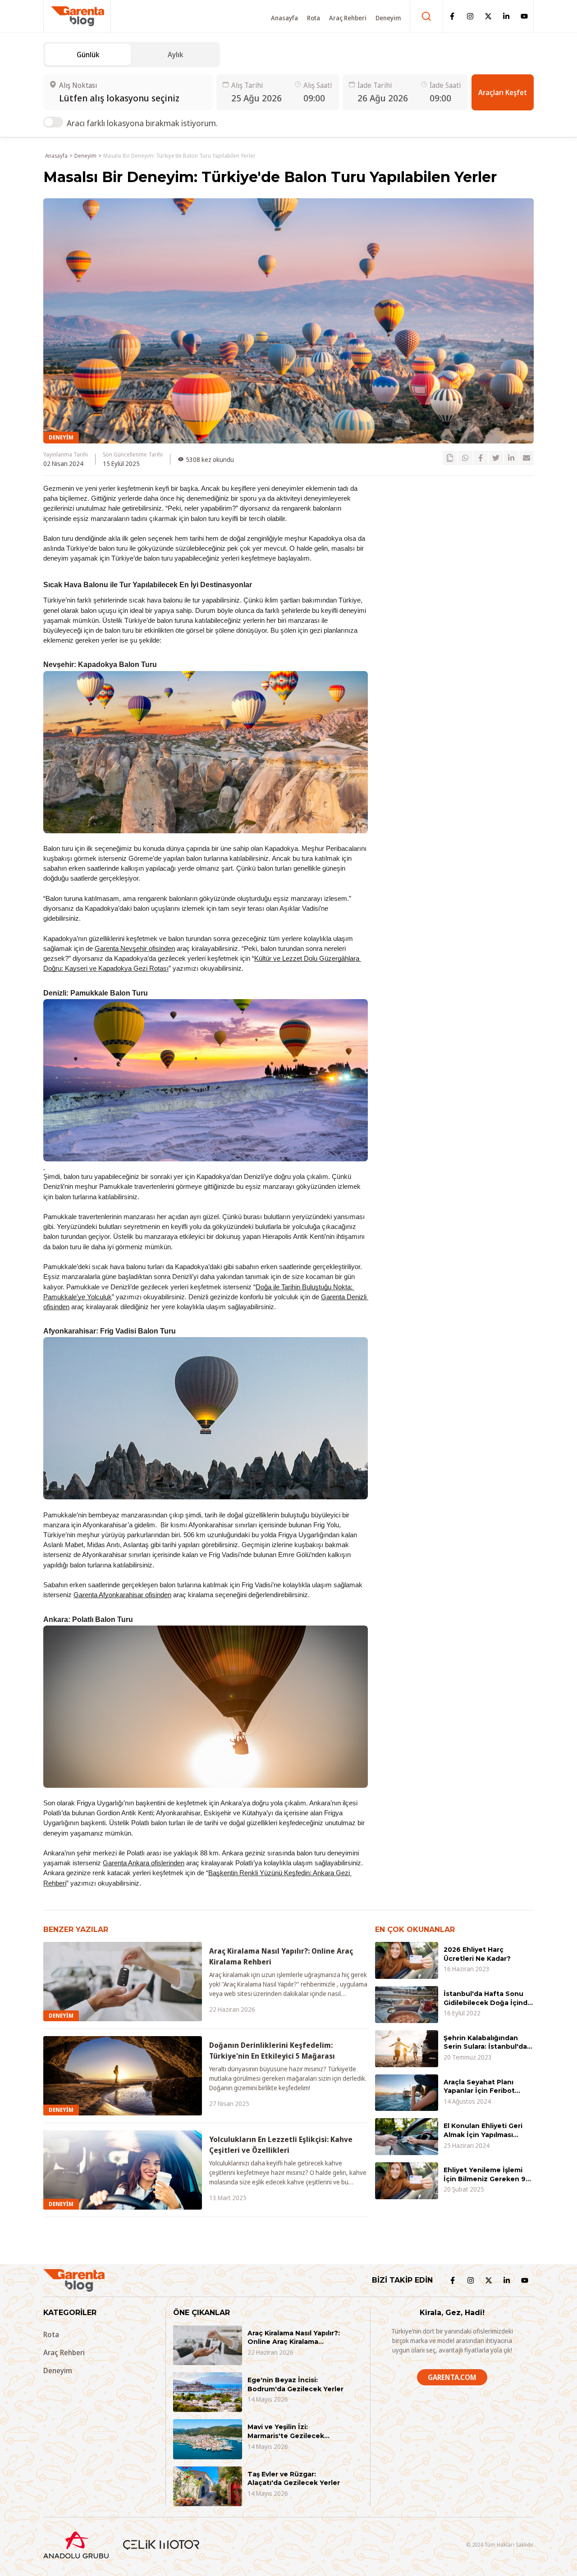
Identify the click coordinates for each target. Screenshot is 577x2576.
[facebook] (481, 458)
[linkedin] (511, 458)
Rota (314, 17)
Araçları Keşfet (503, 92)
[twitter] (496, 458)
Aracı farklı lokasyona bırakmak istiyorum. (142, 123)
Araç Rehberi (348, 17)
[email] (527, 458)
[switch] (53, 122)
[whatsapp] (465, 458)
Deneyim (388, 17)
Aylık (175, 55)
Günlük (88, 55)
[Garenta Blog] (78, 16)
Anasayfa (284, 17)
